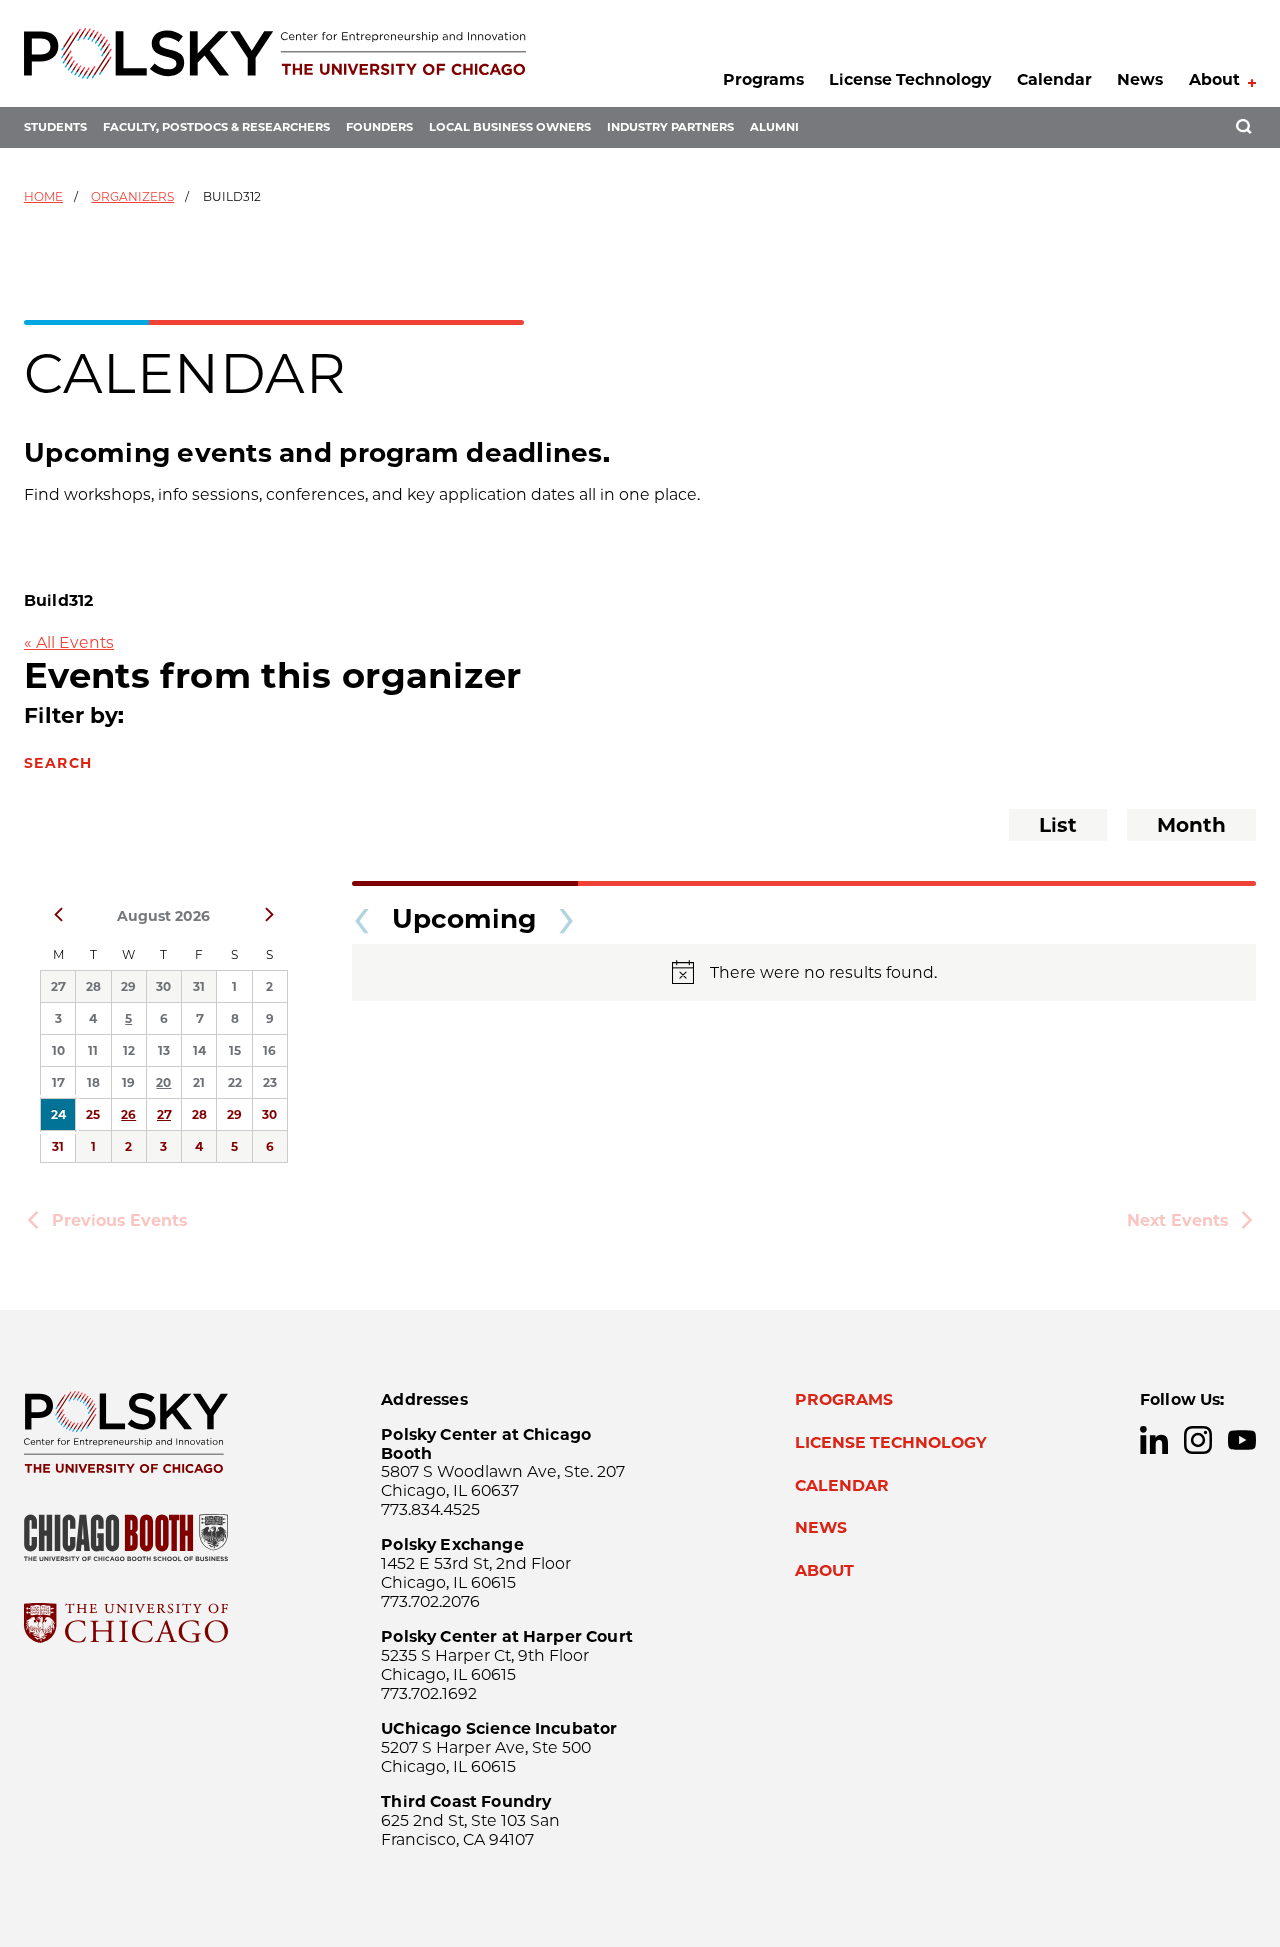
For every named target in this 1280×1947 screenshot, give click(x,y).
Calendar (1054, 79)
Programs (763, 79)
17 (58, 1082)
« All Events (69, 642)
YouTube (1242, 1440)
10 (58, 1050)
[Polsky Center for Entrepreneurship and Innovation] (275, 53)
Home (43, 196)
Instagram (1198, 1440)
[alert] (804, 972)
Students (55, 127)
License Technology (910, 79)
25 (93, 1114)
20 (163, 1082)
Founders (379, 127)
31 (199, 986)
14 (199, 1050)
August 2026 (163, 916)
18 (93, 1082)
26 (128, 1114)
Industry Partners (670, 127)
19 (128, 1082)
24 (58, 1114)
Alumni (774, 127)
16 (269, 1050)
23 (270, 1082)
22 (235, 1082)
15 (235, 1050)
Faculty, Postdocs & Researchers (216, 127)
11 (93, 1050)
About (1214, 79)
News (1140, 79)
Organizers (132, 196)
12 (129, 1050)
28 (93, 986)
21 (199, 1082)
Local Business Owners (510, 127)
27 (58, 986)
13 (164, 1050)
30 (163, 986)
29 (128, 986)
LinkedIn (1154, 1440)
